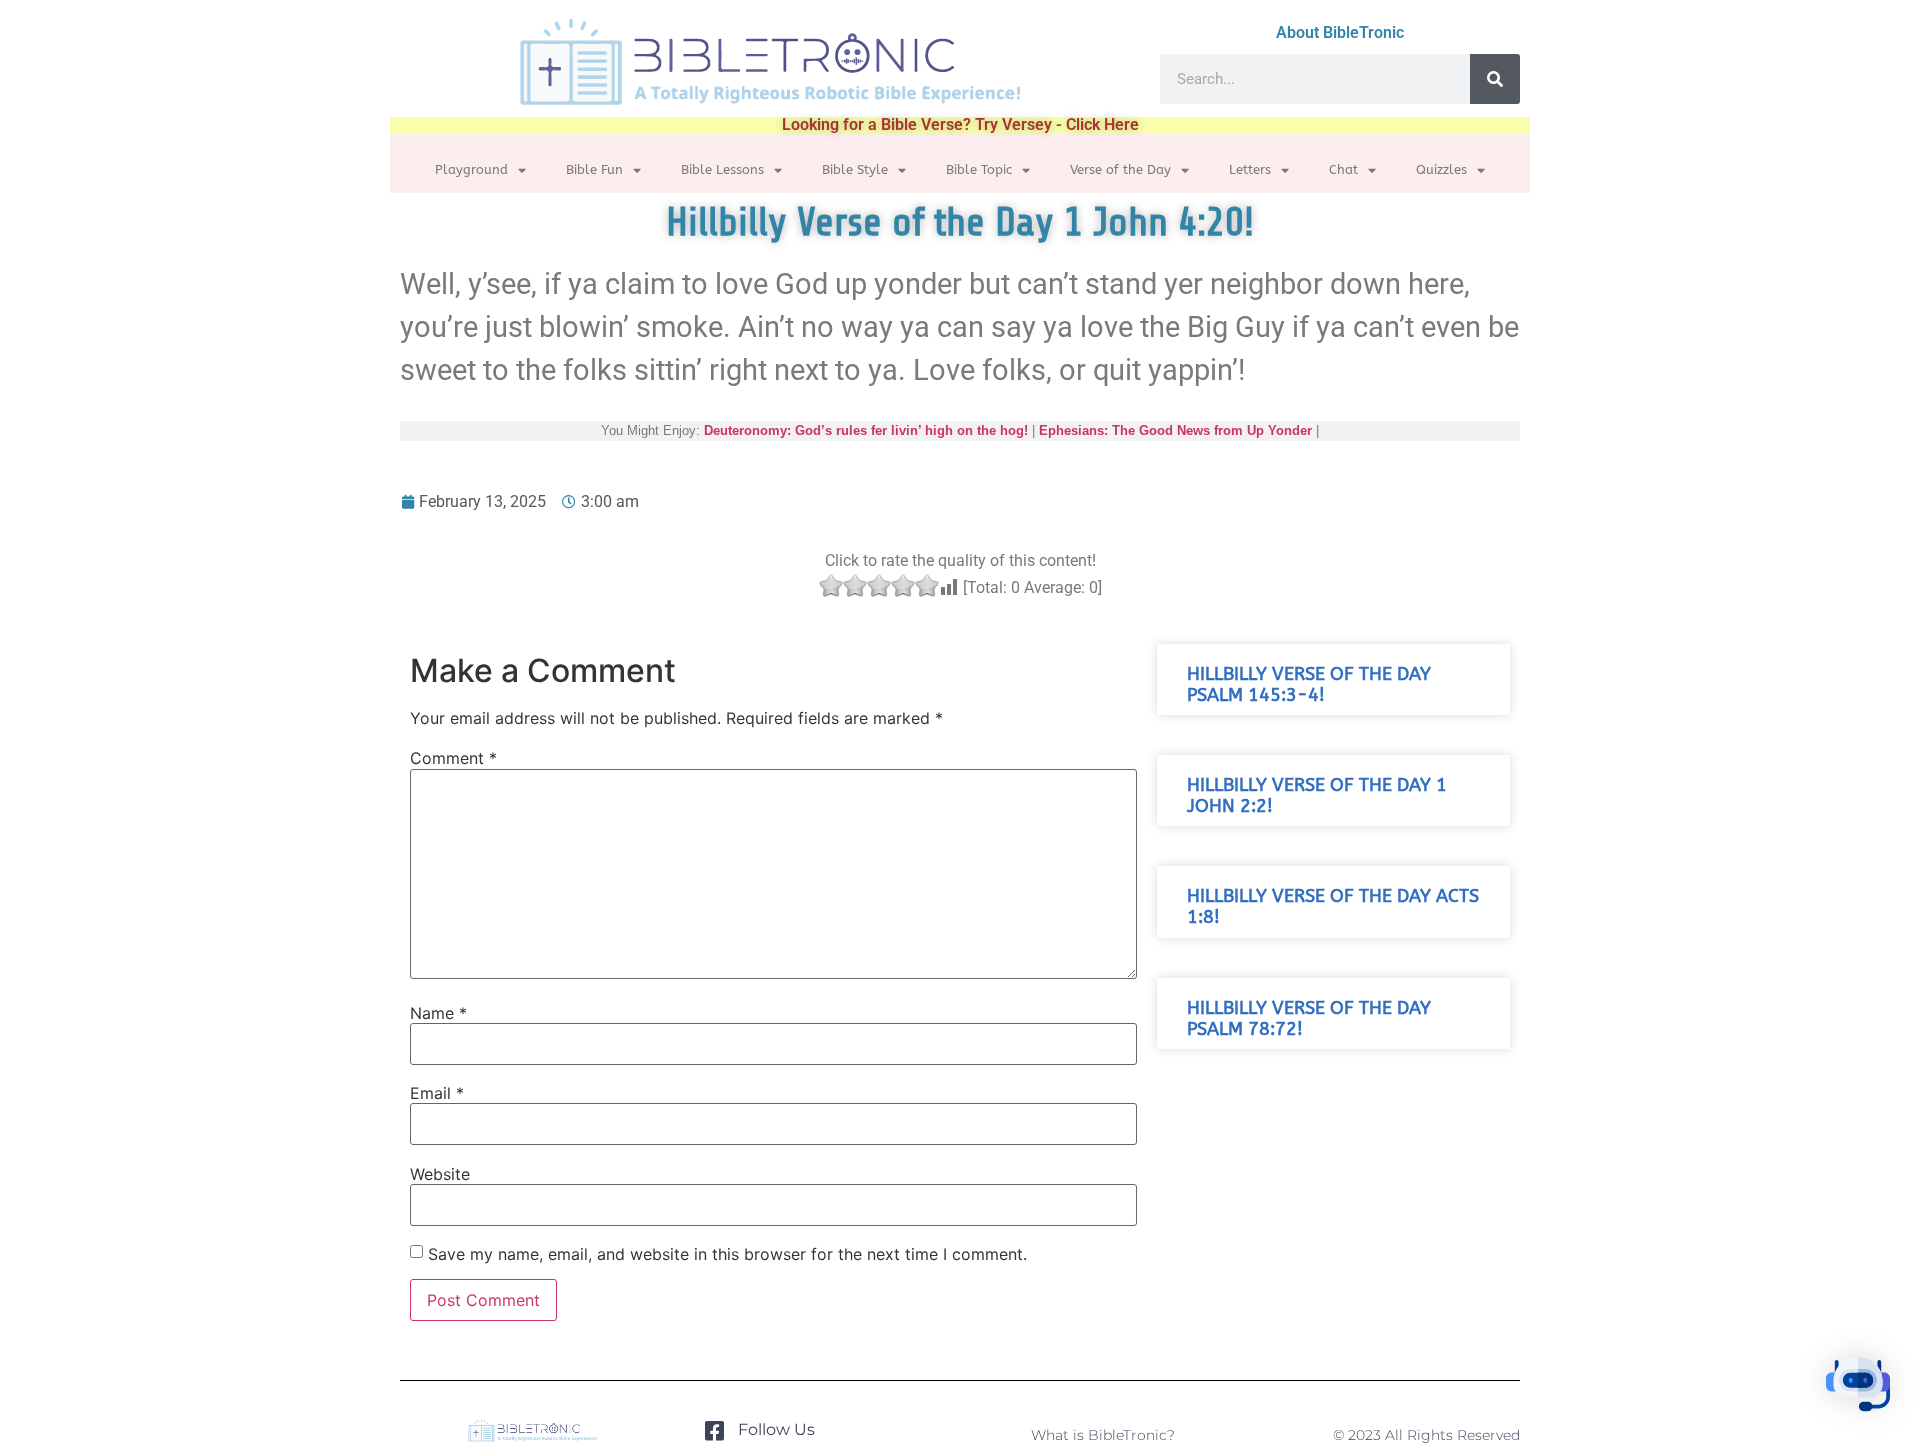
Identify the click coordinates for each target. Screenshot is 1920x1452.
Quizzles (1441, 169)
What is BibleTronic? (1103, 1435)
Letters (1250, 169)
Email (437, 1093)
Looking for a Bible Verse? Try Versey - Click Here (960, 124)
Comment (453, 758)
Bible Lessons (722, 169)
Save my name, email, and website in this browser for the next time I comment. (727, 1254)
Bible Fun (594, 169)
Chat (1343, 169)
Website (440, 1174)
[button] (1858, 1387)
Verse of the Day (1120, 169)
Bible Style (855, 169)
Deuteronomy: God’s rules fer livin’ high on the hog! (866, 430)
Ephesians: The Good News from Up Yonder (1175, 430)
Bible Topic (979, 169)
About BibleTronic (1340, 32)
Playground (471, 169)
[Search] (1495, 79)
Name (438, 1013)
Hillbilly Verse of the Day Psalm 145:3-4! (1309, 685)
